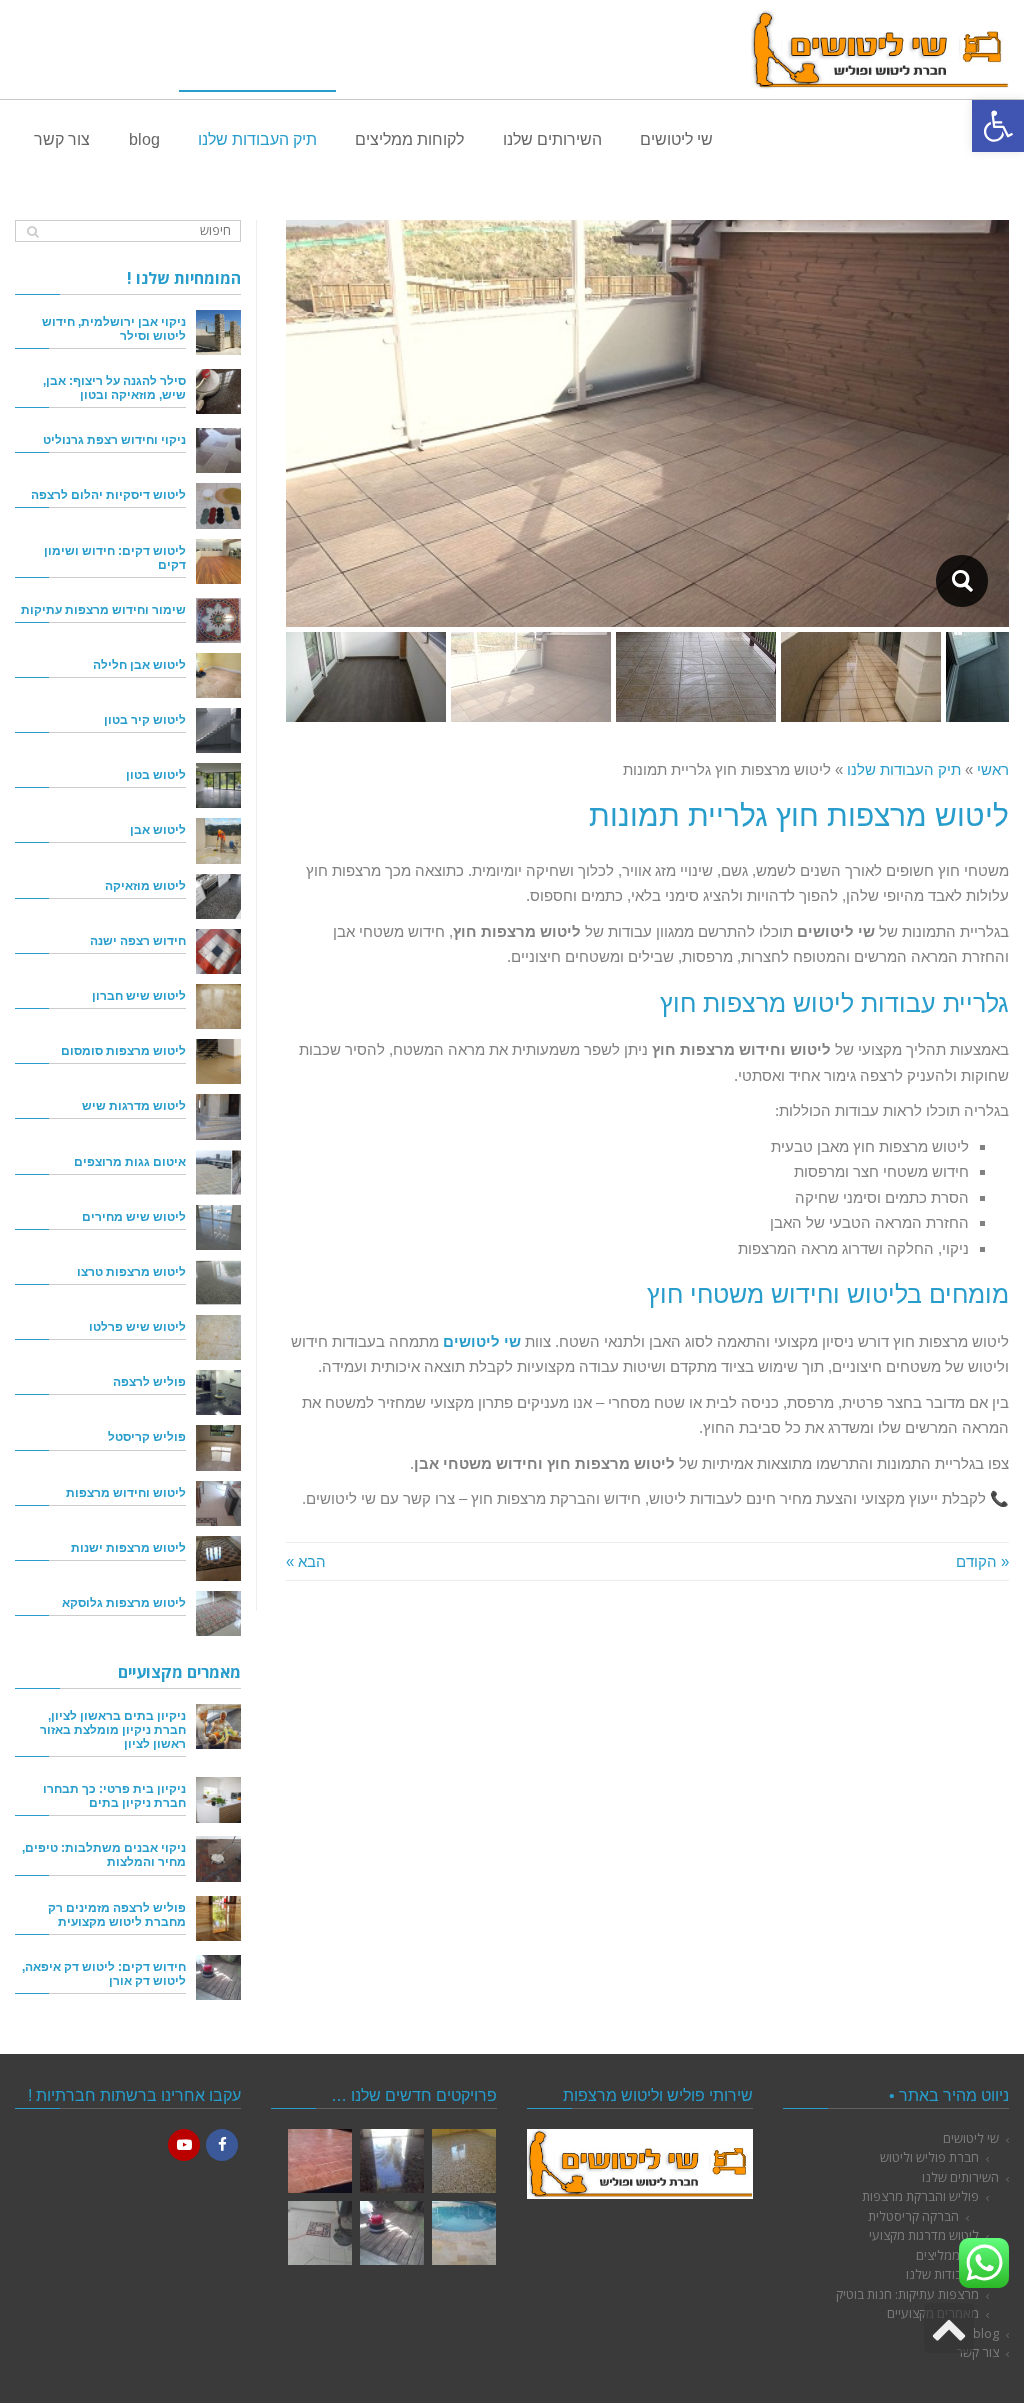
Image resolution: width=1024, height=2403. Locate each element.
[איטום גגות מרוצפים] (218, 1172)
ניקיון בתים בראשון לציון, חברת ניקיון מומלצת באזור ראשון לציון (113, 1729)
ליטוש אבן (158, 829)
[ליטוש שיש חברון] (218, 1006)
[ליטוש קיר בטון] (218, 730)
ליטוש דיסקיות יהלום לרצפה (108, 494)
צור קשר (977, 2352)
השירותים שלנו (960, 2177)
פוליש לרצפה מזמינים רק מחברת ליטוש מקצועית (117, 1914)
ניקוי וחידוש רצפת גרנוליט (114, 439)
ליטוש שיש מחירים (134, 1216)
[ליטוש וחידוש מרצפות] (218, 1503)
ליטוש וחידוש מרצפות (126, 1492)
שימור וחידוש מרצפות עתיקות (103, 609)
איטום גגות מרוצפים (130, 1161)
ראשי (993, 769)
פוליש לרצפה (149, 1381)
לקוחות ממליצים (957, 2255)
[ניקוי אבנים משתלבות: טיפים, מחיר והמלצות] (218, 1858)
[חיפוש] (32, 231)
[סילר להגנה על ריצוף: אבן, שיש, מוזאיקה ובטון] (218, 391)
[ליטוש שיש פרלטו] (218, 1337)
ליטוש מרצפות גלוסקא (124, 1602)
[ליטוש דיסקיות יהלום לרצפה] (218, 505)
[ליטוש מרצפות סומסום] (218, 1061)
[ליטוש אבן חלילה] (218, 675)
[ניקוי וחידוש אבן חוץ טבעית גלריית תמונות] (464, 2233)
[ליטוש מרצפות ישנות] (218, 1558)
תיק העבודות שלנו (904, 769)
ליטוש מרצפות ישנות (128, 1547)
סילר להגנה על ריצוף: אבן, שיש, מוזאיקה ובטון (114, 387)
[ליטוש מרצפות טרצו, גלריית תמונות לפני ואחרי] (464, 2161)
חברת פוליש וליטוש (929, 2157)
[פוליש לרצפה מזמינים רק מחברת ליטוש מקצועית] (218, 1918)
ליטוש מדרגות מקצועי (924, 2235)
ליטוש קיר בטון (145, 719)
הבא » (306, 1561)
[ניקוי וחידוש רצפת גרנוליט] (218, 450)
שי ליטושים (971, 2138)
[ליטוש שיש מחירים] (218, 1227)
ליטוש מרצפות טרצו (131, 1271)
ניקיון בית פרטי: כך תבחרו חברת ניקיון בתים (114, 1795)
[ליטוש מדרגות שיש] (218, 1116)
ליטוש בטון (156, 774)
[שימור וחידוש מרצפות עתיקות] (218, 620)
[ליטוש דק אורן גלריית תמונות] (392, 2233)
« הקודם (982, 1561)
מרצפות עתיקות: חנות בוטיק (907, 2294)
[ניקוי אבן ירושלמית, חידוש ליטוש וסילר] (218, 332)
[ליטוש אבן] (218, 840)
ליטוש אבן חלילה (139, 664)
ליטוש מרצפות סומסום (123, 1050)
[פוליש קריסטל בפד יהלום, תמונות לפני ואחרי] (392, 2161)
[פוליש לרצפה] (218, 1392)
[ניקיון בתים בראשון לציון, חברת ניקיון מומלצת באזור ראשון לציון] (218, 1726)
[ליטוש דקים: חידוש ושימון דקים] (218, 561)
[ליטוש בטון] (218, 785)
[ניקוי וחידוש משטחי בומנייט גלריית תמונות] (320, 2161)
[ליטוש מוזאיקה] (218, 896)
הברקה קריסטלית (913, 2216)
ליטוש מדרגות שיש (134, 1105)
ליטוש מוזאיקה (145, 885)
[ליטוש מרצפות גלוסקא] (218, 1613)
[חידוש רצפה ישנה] (218, 951)
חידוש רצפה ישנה (138, 940)
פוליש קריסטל (147, 1436)
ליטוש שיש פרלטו (137, 1326)
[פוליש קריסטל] (218, 1447)
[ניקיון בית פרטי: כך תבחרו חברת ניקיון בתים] (218, 1799)
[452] (961, 581)
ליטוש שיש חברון (139, 995)
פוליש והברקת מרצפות (920, 2196)
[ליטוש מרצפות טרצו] (218, 1282)
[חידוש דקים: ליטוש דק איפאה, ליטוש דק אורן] (218, 1977)
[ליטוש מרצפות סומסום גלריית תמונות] (320, 2233)
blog (986, 2333)
